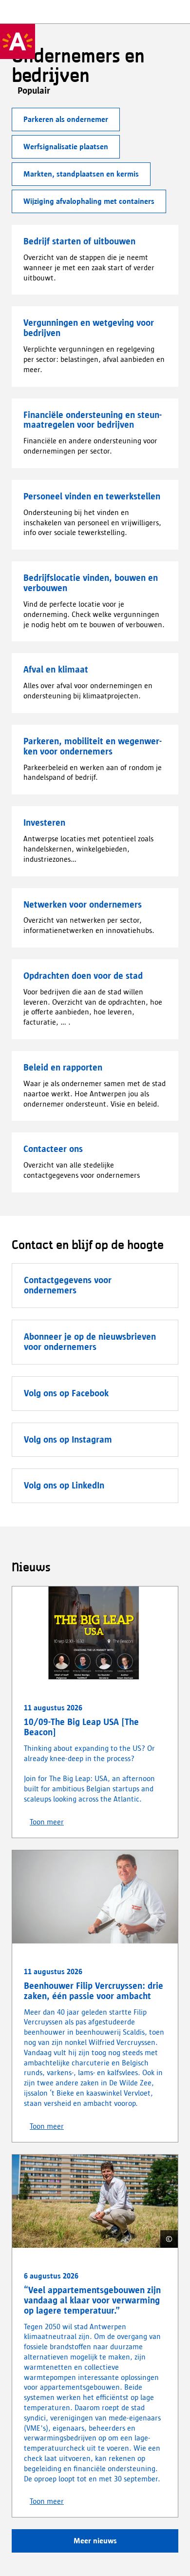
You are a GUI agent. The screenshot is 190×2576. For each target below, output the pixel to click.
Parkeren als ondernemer (66, 119)
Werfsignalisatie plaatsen (66, 147)
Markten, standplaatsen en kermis (81, 174)
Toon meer (47, 1822)
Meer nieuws (95, 2541)
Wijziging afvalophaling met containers (89, 201)
